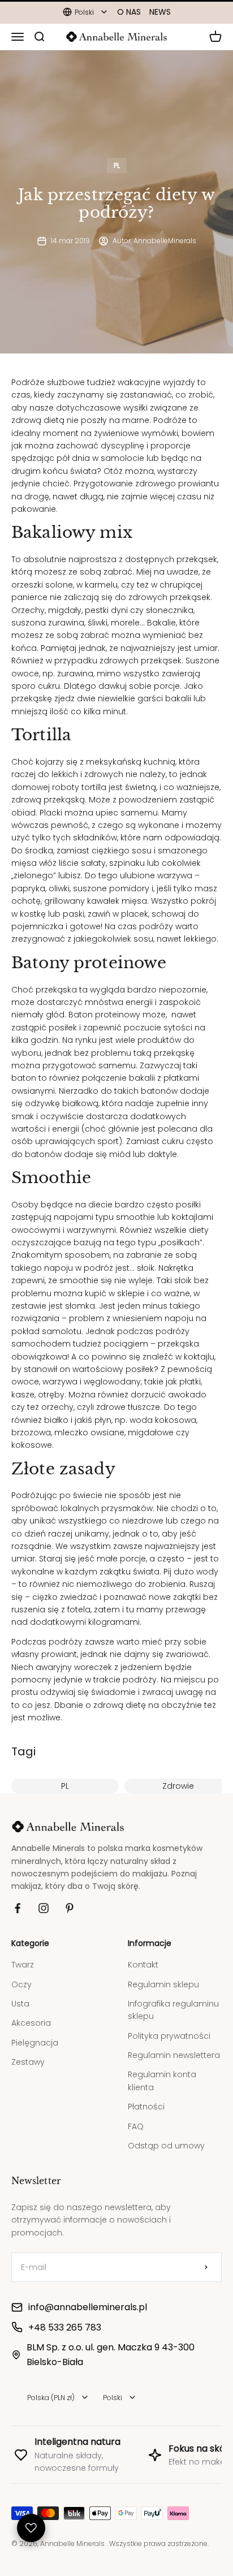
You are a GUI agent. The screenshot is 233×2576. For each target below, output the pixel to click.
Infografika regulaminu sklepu (173, 2010)
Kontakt (143, 1965)
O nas (129, 12)
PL (117, 165)
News (160, 12)
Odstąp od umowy (166, 2146)
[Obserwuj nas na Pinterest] (70, 1908)
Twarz (23, 1965)
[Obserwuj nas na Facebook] (18, 1908)
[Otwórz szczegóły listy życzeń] (31, 2528)
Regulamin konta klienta (162, 2081)
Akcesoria (31, 2023)
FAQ (136, 2126)
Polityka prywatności (169, 2036)
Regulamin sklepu (163, 1984)
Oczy (21, 1984)
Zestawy (28, 2062)
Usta (20, 2004)
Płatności (146, 2107)
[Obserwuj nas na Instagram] (44, 1908)
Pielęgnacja (35, 2043)
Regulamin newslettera (174, 2055)
